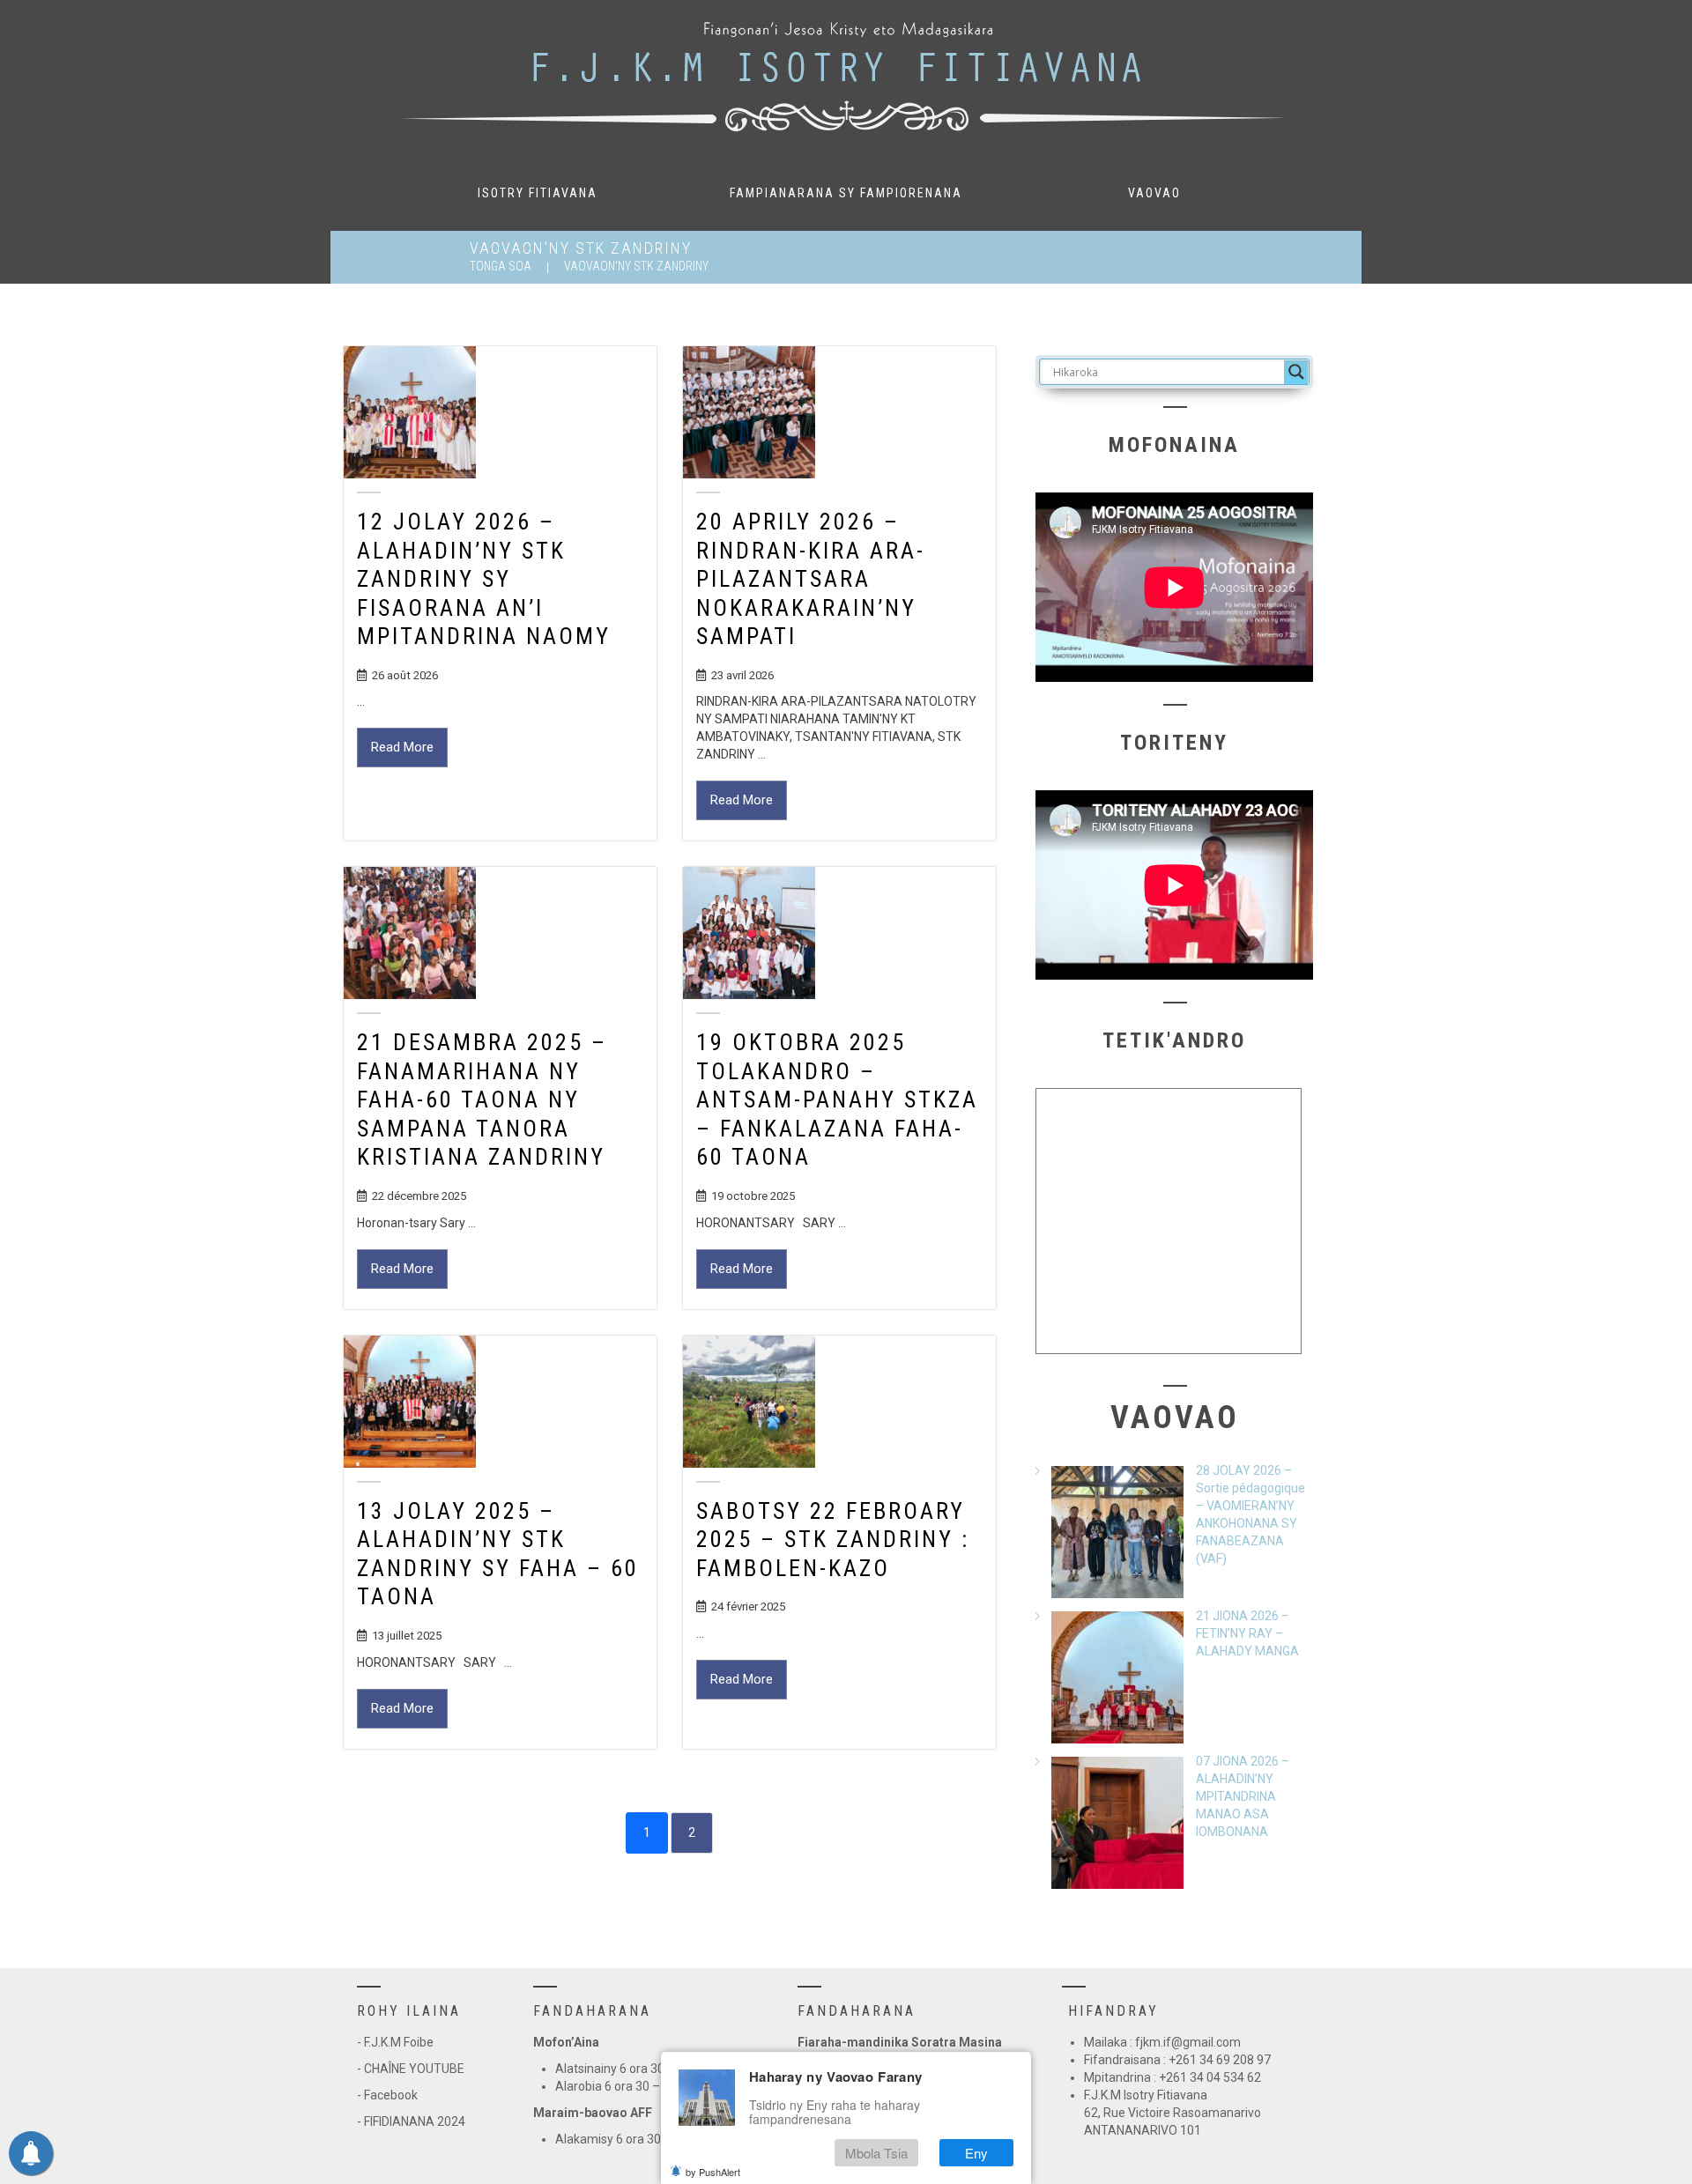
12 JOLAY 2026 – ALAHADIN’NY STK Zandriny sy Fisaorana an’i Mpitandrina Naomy (484, 579)
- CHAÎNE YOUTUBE (411, 2069)
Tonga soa (501, 266)
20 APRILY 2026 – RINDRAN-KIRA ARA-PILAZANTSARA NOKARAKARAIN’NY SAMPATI (811, 579)
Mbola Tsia (876, 2153)
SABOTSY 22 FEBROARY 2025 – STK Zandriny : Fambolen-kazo (833, 1540)
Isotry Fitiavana (538, 193)
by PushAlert (713, 2172)
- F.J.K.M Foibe (395, 2042)
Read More (402, 747)
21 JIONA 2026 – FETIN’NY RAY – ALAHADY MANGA (1247, 1633)
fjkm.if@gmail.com (1188, 2042)
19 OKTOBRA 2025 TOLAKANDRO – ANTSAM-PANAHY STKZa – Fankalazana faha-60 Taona (837, 1099)
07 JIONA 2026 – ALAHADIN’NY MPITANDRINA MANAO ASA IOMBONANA (1243, 1796)
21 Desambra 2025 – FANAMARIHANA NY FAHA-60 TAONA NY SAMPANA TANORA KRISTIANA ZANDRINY (482, 1099)
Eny (976, 2153)
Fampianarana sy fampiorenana (846, 193)
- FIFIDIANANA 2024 (411, 2121)
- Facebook (387, 2095)
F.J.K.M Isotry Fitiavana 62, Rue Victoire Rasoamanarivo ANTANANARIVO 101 (1173, 2113)
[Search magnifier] (1296, 372)
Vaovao (1154, 193)
